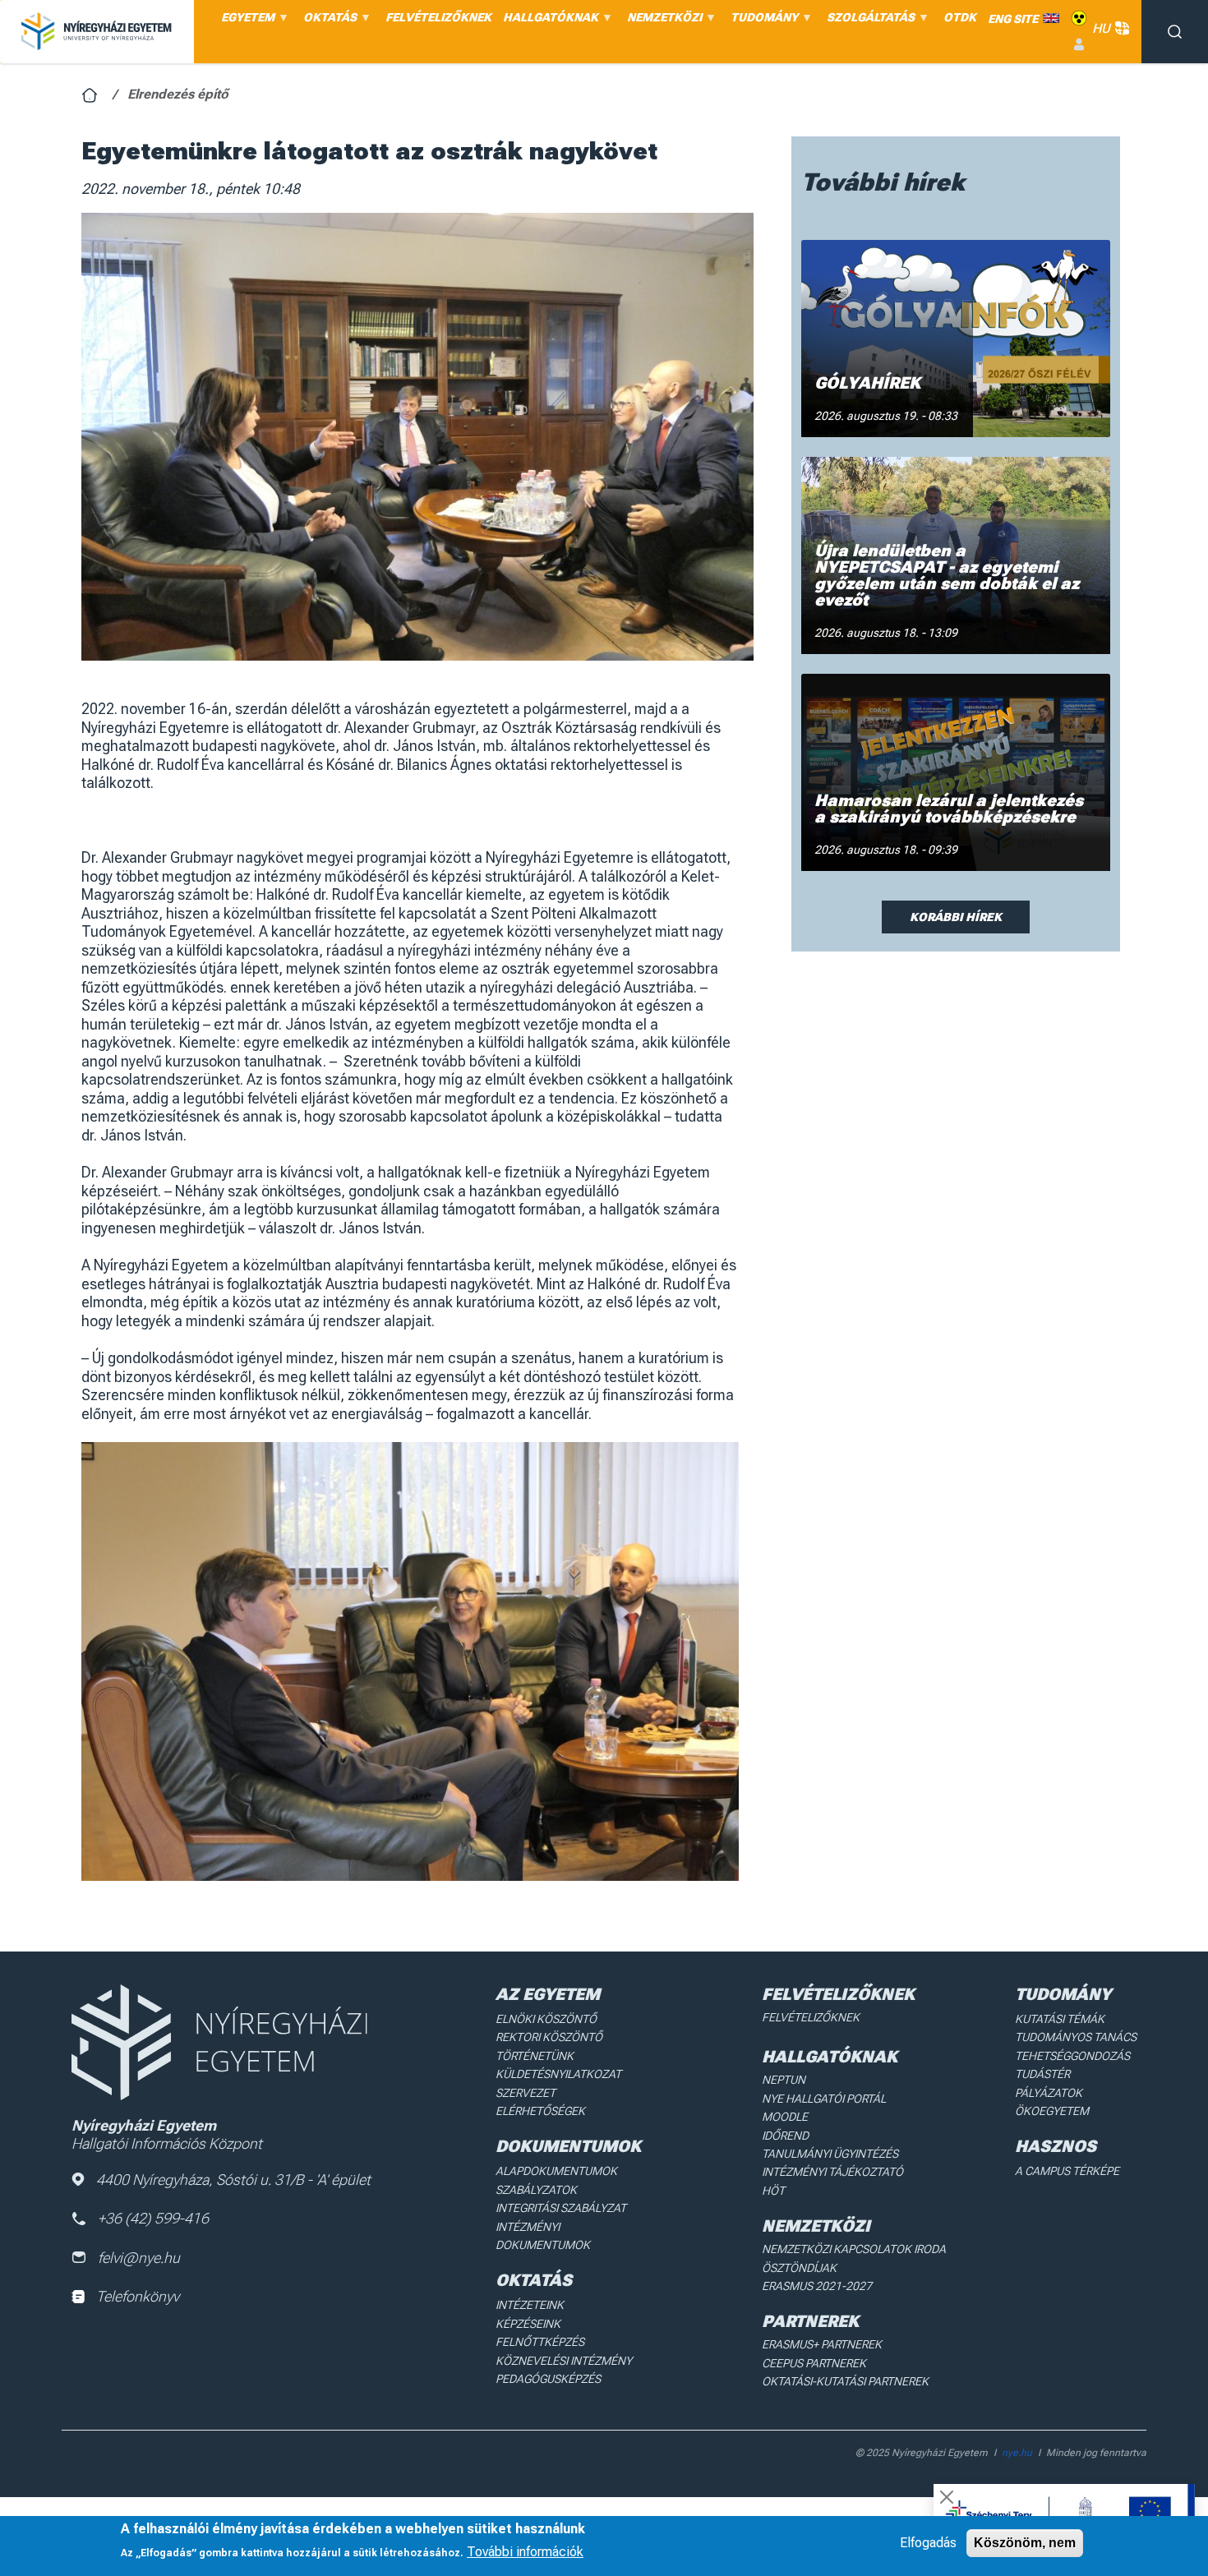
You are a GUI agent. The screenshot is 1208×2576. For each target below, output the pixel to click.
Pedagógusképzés (548, 2379)
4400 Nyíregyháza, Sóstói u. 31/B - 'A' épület (233, 2180)
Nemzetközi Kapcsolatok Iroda (854, 2249)
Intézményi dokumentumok (543, 2236)
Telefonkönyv (138, 2296)
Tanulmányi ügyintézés (830, 2154)
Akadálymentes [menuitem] (1079, 18)
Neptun (784, 2080)
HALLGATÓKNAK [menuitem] (548, 21)
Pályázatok (1049, 2093)
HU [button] (1101, 28)
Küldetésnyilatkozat (558, 2074)
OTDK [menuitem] (960, 17)
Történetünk (535, 2056)
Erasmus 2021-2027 (817, 2286)
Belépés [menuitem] (1079, 45)
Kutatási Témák (1060, 2019)
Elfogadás (928, 2543)
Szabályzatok (536, 2190)
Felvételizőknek (811, 2017)
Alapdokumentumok (556, 2171)
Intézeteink (530, 2305)
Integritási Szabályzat (561, 2208)
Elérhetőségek (540, 2111)
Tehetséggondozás (1072, 2056)
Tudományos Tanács (1076, 2037)
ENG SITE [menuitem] (1013, 19)
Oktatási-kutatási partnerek (845, 2381)
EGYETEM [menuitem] (245, 21)
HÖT (773, 2191)
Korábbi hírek (956, 917)
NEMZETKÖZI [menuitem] (662, 21)
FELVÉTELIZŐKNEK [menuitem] (438, 17)
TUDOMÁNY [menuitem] (761, 21)
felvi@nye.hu (139, 2258)
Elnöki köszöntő (546, 2019)
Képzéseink (528, 2324)
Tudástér (1042, 2074)
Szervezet (526, 2093)
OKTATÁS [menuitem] (327, 21)
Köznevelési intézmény (564, 2361)
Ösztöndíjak (799, 2268)
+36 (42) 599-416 (153, 2218)
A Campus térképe (1067, 2171)
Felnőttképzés (540, 2342)
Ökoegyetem (1052, 2111)
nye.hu (1017, 2453)
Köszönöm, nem (1025, 2543)
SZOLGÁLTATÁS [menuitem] (868, 21)
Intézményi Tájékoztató (832, 2172)
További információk (525, 2552)
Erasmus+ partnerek (822, 2344)
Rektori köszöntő (549, 2037)
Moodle (785, 2117)
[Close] (947, 2497)
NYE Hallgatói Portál (824, 2099)
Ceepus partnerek (814, 2363)
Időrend (785, 2136)
